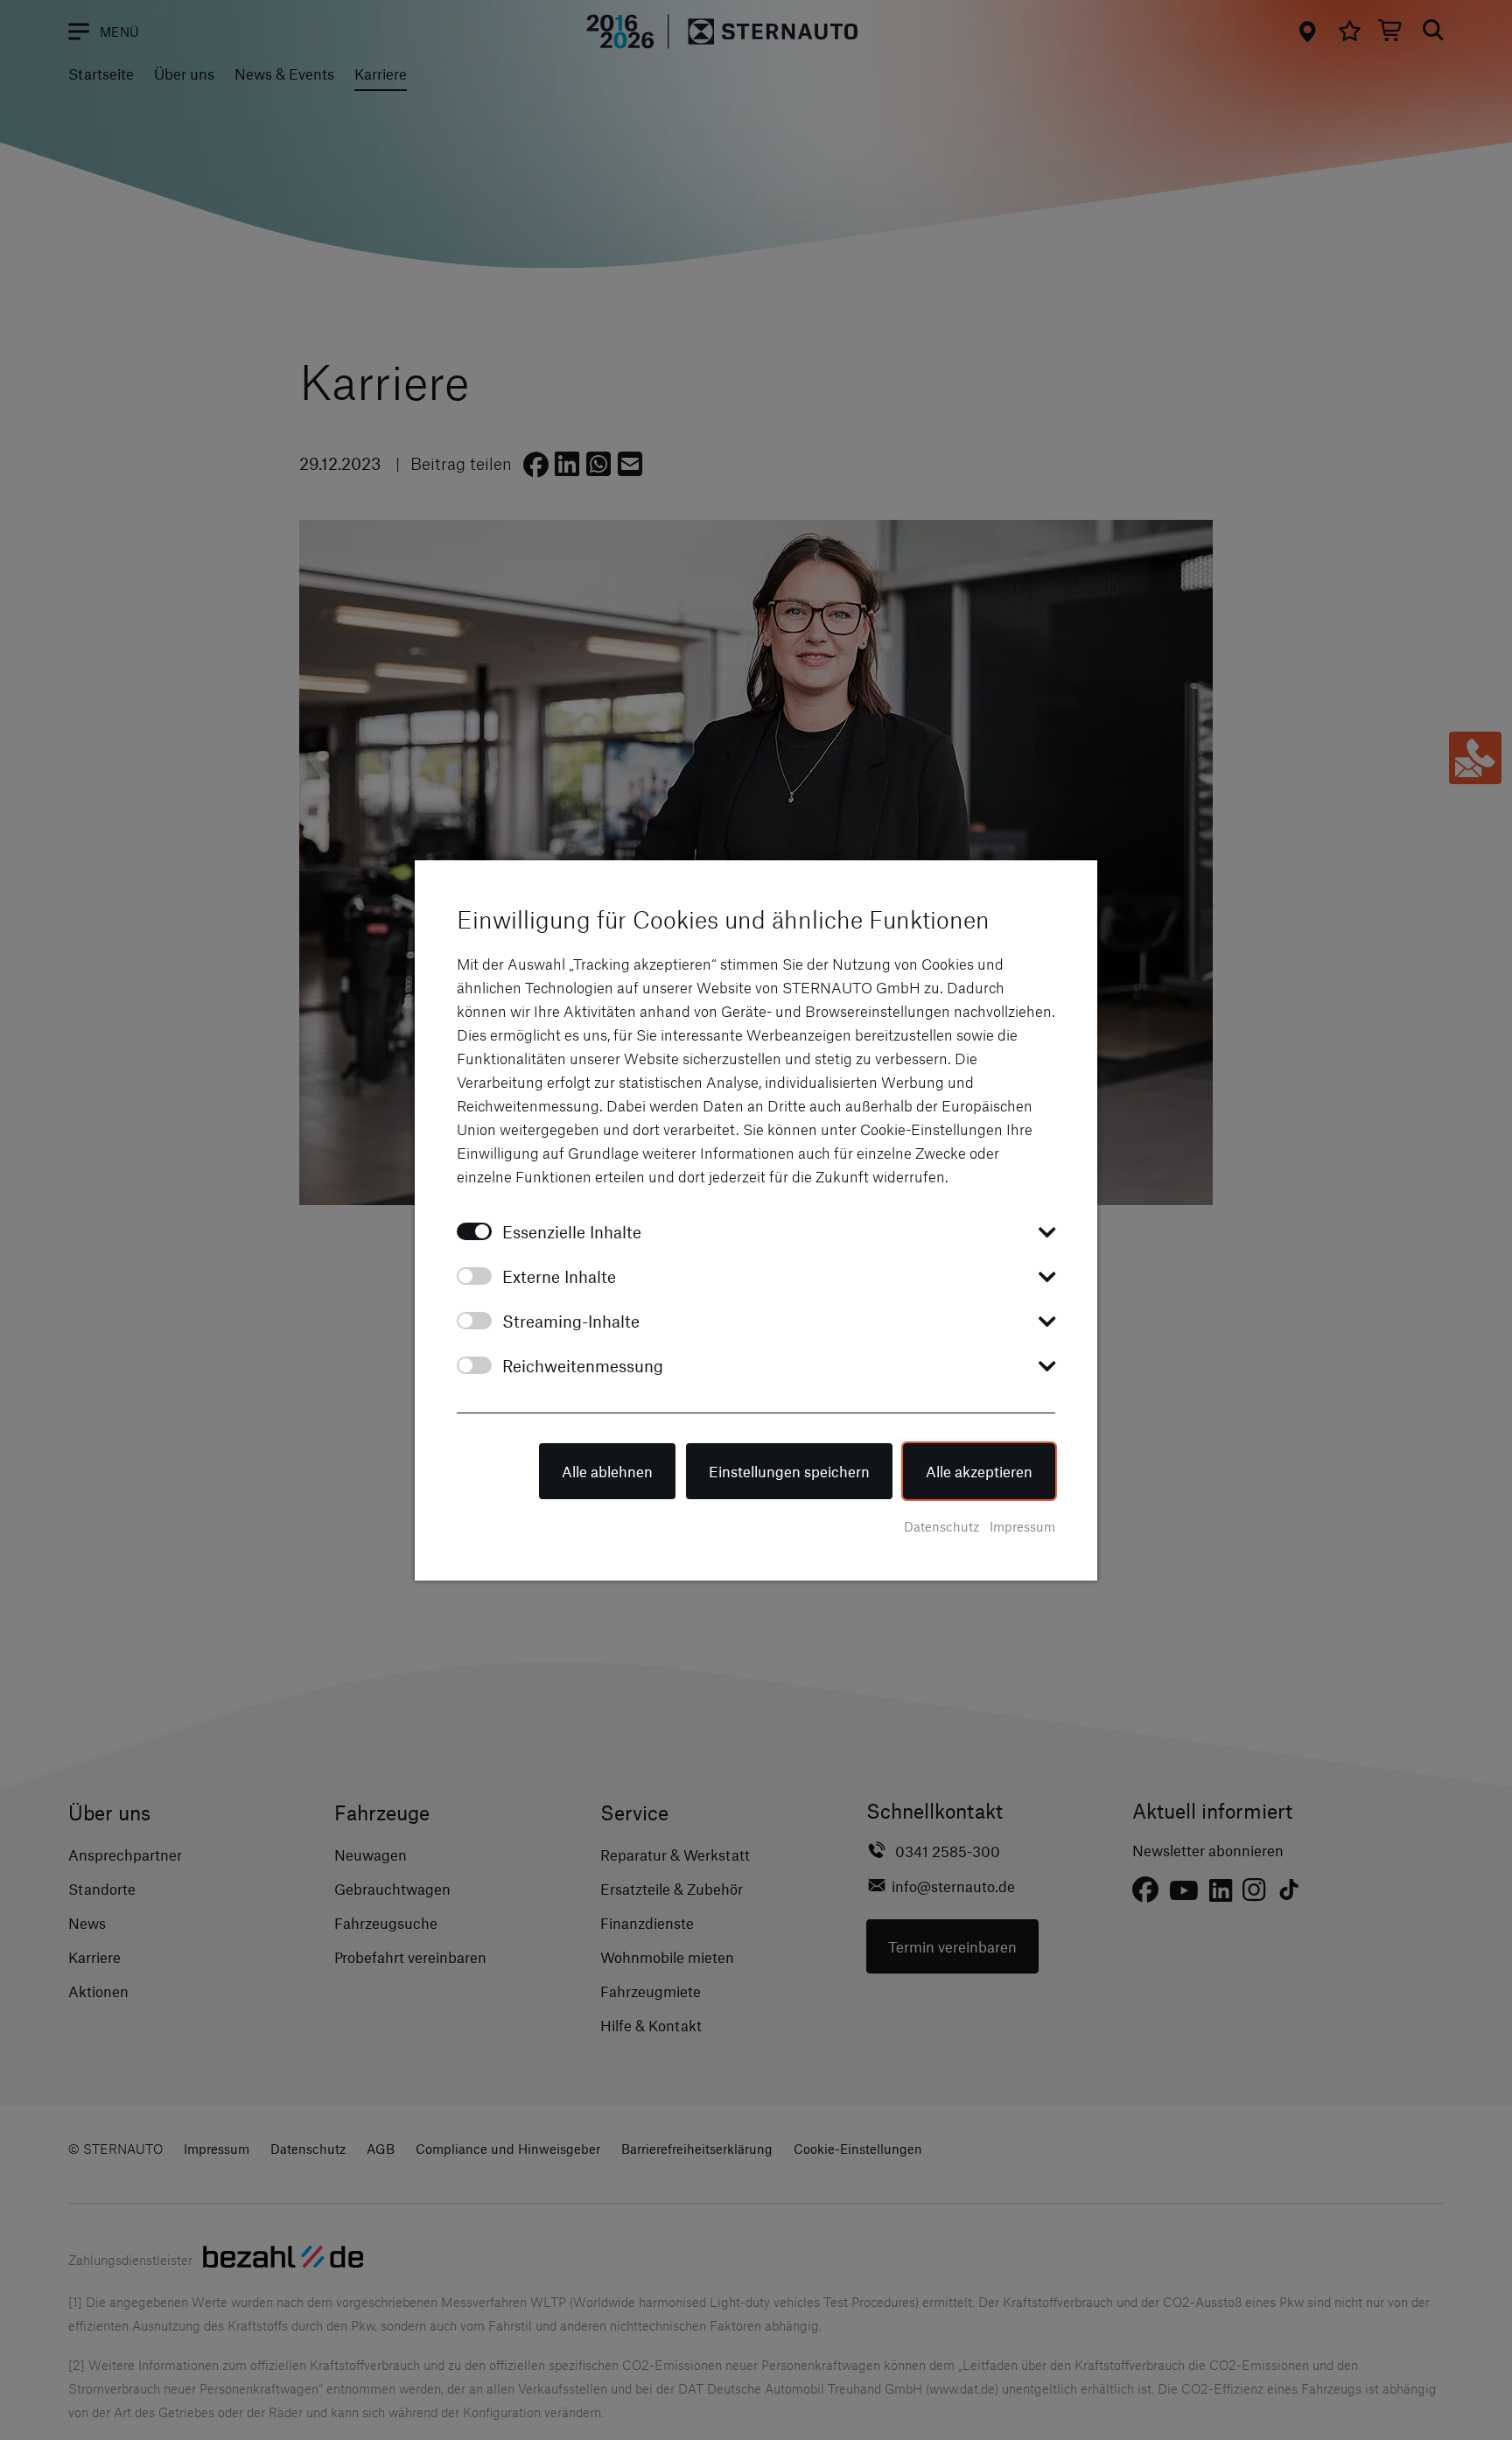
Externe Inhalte (559, 1276)
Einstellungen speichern (789, 1471)
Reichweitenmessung (583, 1366)
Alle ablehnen (607, 1471)
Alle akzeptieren (979, 1471)
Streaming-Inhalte (571, 1321)
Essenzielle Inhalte (572, 1232)
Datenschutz (941, 1526)
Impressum (1022, 1526)
